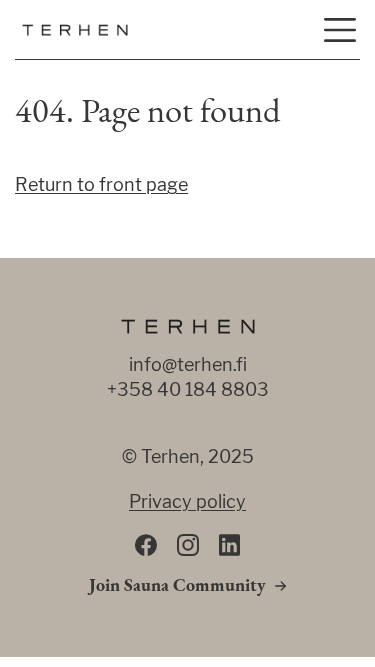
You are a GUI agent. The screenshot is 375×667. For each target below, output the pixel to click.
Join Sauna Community (177, 587)
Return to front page (101, 184)
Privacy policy (187, 501)
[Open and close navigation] (340, 30)
